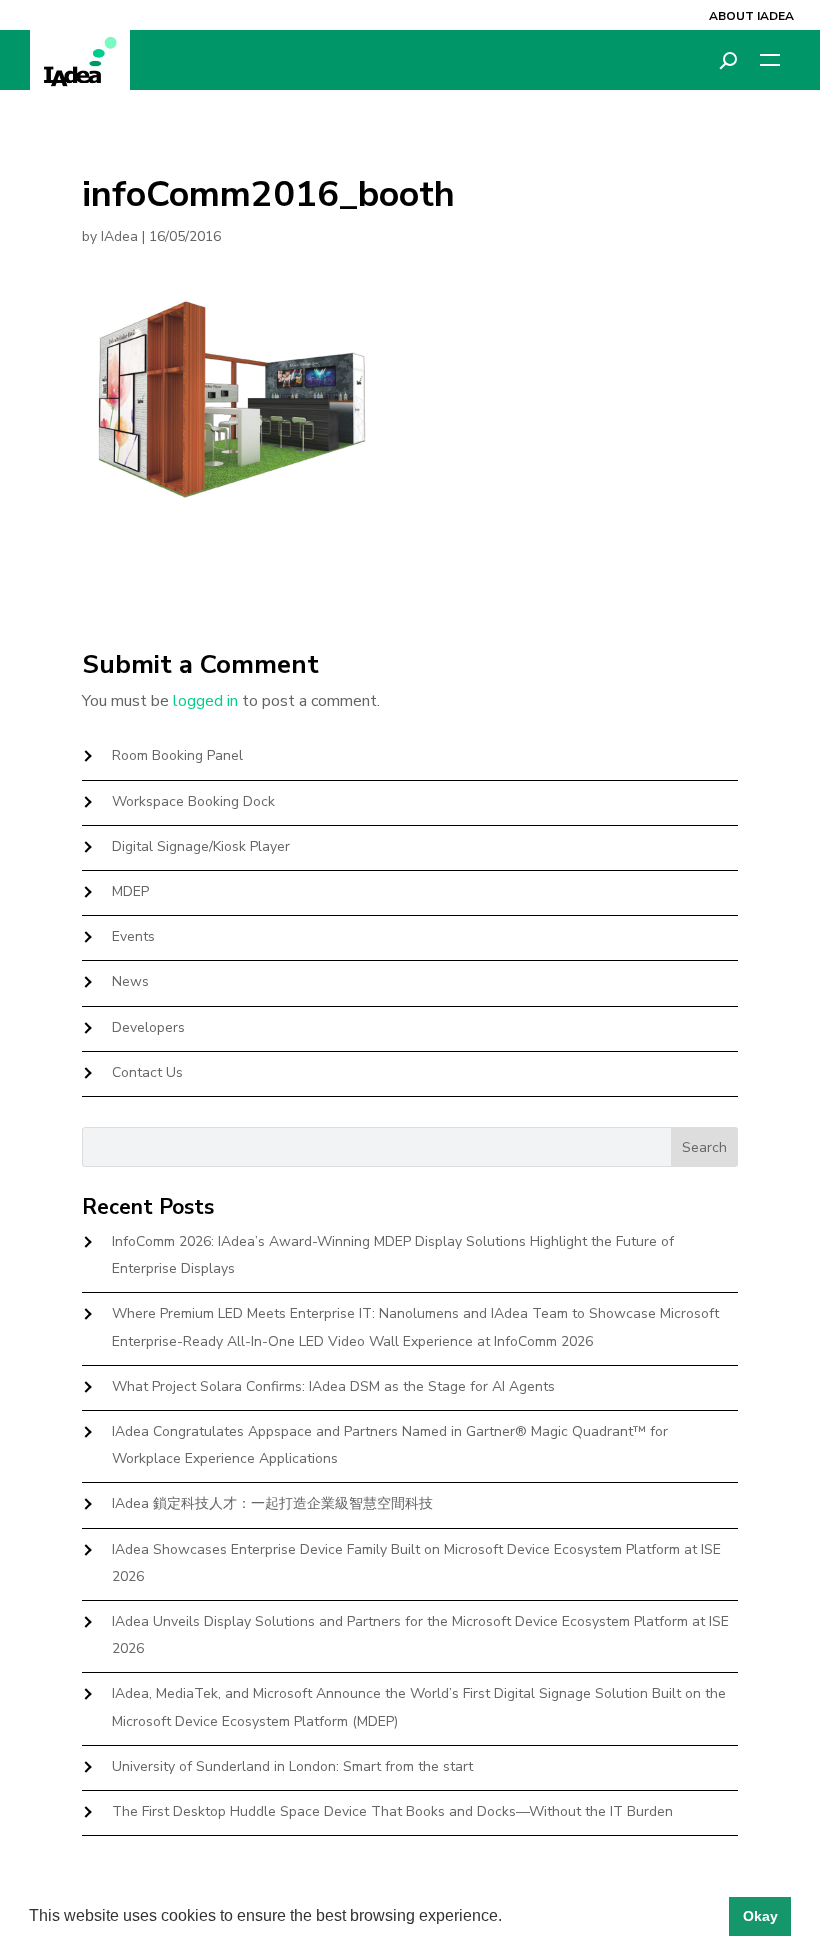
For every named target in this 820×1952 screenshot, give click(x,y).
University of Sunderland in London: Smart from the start (292, 1766)
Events (133, 936)
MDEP (130, 891)
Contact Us (147, 1072)
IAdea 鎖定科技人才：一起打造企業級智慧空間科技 (272, 1503)
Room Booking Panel (177, 755)
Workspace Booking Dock (193, 801)
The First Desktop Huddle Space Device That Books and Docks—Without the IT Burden (392, 1811)
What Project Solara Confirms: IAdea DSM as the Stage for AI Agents (333, 1386)
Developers (148, 1027)
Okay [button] (760, 1916)
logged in (205, 701)
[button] (509, 1918)
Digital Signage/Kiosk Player (201, 846)
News (130, 981)
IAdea (119, 236)
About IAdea (751, 16)
